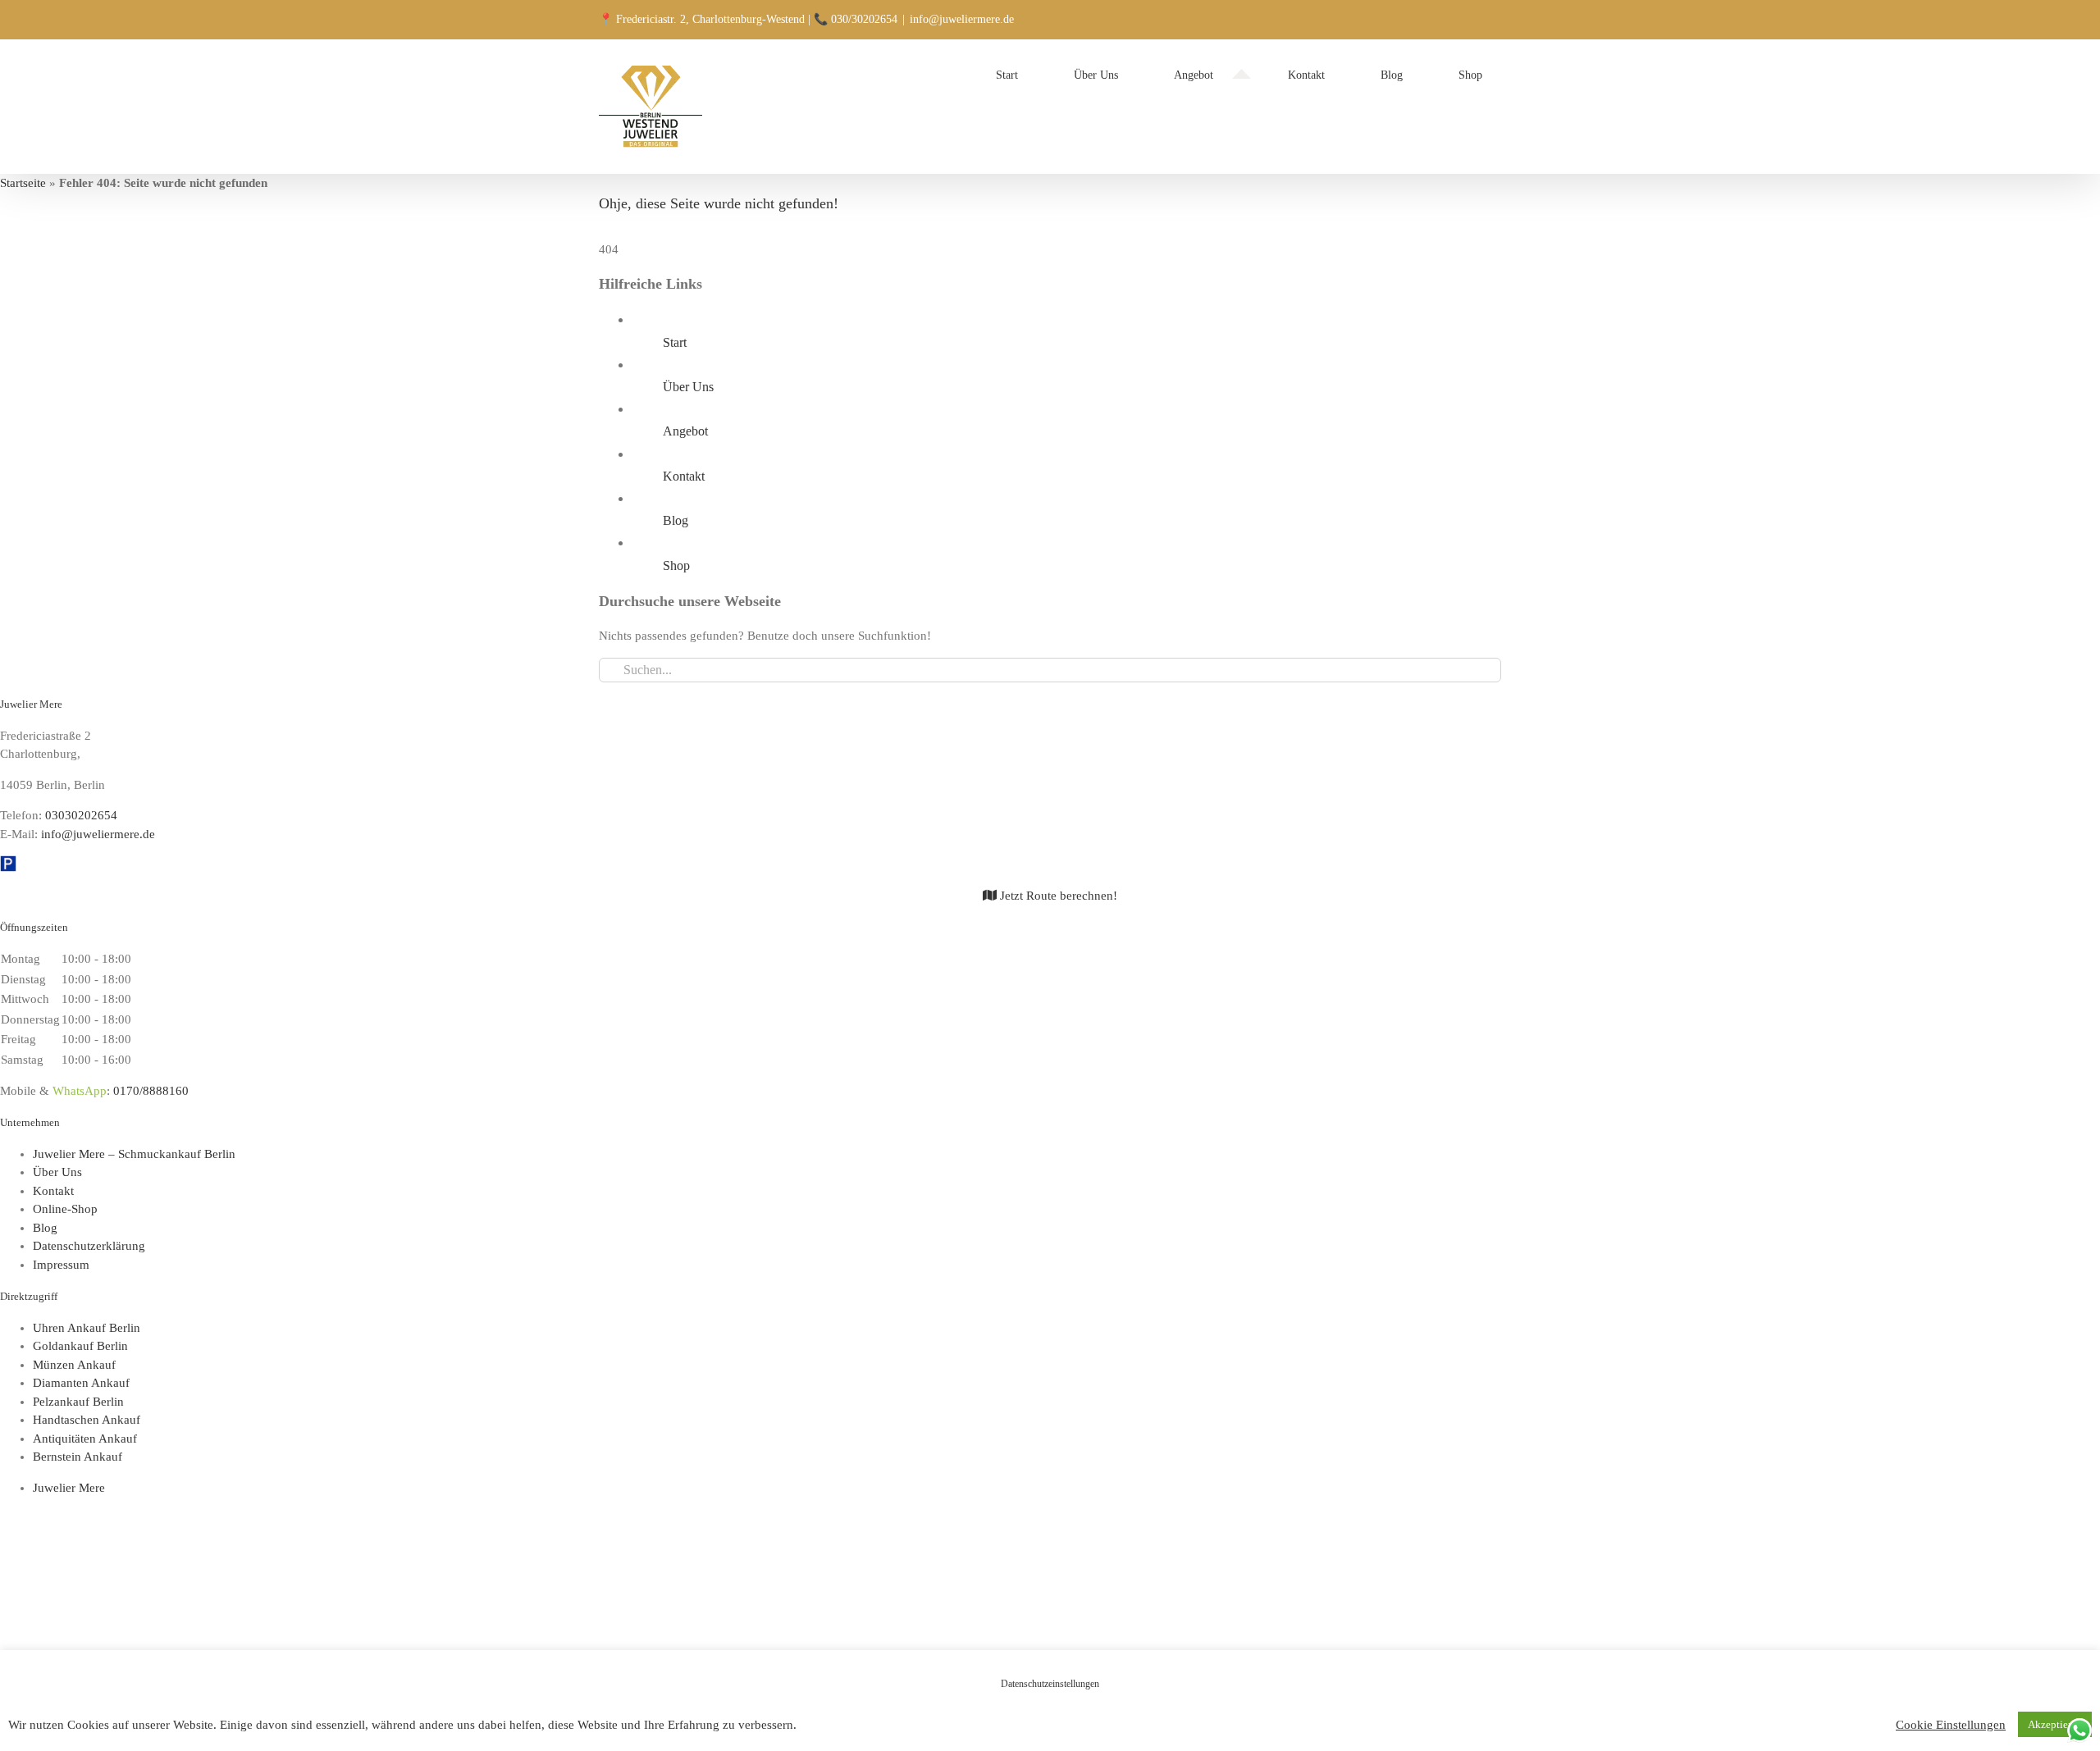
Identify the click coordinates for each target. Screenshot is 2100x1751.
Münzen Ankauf (74, 1365)
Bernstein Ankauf (78, 1457)
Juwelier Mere (69, 1488)
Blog (676, 520)
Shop (676, 565)
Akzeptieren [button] (2055, 1724)
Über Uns (688, 387)
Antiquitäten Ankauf (85, 1439)
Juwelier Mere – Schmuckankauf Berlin (134, 1154)
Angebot (685, 431)
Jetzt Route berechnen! (1057, 896)
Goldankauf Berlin (80, 1346)
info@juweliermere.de (962, 19)
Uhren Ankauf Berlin (87, 1328)
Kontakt (684, 476)
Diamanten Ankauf (81, 1383)
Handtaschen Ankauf (87, 1420)
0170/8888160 (151, 1091)
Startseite (23, 183)
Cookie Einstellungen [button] (1951, 1725)
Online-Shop (65, 1209)
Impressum (61, 1265)
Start (675, 342)
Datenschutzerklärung (89, 1246)
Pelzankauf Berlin (78, 1402)
